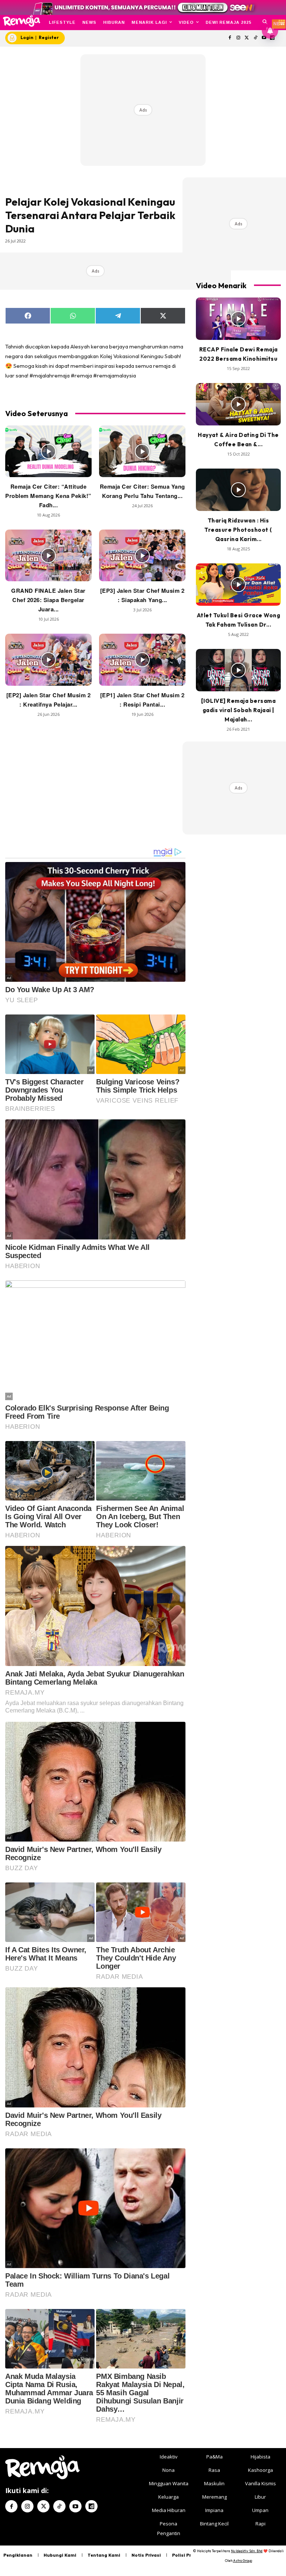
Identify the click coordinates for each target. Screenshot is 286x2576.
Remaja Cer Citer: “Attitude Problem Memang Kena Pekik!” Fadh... (48, 496)
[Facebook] (230, 38)
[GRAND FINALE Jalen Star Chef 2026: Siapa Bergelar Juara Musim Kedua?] (48, 555)
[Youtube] (75, 2506)
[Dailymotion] (91, 2506)
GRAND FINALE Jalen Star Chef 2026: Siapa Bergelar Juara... (48, 600)
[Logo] (21, 21)
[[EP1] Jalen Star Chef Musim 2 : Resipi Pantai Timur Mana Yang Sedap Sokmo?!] (142, 660)
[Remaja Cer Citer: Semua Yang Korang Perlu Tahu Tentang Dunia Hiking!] (142, 451)
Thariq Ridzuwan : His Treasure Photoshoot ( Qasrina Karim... (238, 530)
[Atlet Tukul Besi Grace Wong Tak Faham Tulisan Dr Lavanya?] (238, 585)
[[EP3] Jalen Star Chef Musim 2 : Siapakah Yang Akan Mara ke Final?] (142, 555)
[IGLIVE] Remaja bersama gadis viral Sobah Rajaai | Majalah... (239, 710)
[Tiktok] (255, 38)
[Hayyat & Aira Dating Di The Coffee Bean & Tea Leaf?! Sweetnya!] (238, 404)
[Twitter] (247, 38)
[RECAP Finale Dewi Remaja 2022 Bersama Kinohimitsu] (238, 319)
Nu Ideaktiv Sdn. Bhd (247, 2551)
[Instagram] (239, 38)
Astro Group (243, 2561)
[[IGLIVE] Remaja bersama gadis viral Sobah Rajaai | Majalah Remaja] (238, 670)
